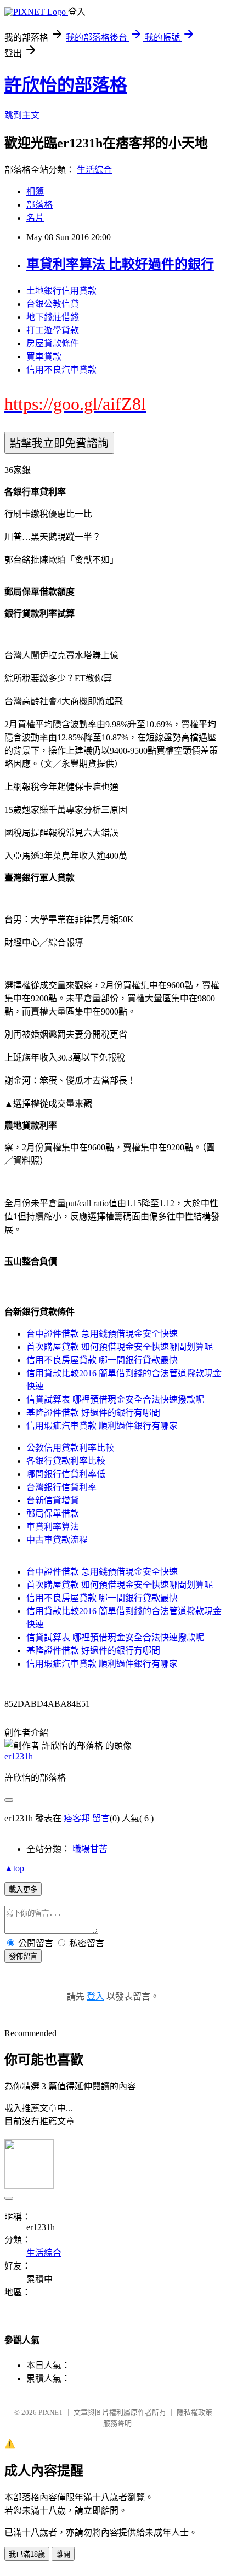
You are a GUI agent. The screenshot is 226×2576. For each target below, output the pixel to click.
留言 (101, 1818)
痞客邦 (77, 1818)
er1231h (19, 1756)
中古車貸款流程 (57, 1540)
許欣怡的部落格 (66, 85)
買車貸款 (44, 357)
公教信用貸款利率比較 (70, 1448)
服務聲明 (117, 2423)
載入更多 (23, 1890)
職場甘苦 (90, 1849)
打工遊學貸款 (53, 330)
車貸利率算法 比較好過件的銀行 (120, 264)
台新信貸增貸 (53, 1500)
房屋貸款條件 (53, 343)
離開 (63, 2554)
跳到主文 (22, 115)
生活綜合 (94, 170)
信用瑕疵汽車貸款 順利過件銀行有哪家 (102, 1426)
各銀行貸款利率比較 (66, 1461)
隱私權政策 (194, 2412)
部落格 (39, 205)
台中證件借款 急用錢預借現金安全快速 (102, 1334)
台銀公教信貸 (53, 304)
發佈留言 (23, 1956)
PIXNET (51, 2412)
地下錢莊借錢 (53, 317)
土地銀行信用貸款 (61, 291)
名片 (35, 218)
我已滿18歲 (27, 2554)
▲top (14, 1868)
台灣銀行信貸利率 (61, 1487)
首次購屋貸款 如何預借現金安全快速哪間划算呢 (120, 1347)
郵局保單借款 (53, 1514)
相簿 (35, 192)
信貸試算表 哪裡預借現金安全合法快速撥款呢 (115, 1400)
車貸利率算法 (53, 1527)
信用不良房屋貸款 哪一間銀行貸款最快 (102, 1360)
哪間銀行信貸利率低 (66, 1474)
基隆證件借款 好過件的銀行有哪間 (93, 1413)
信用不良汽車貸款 (61, 370)
